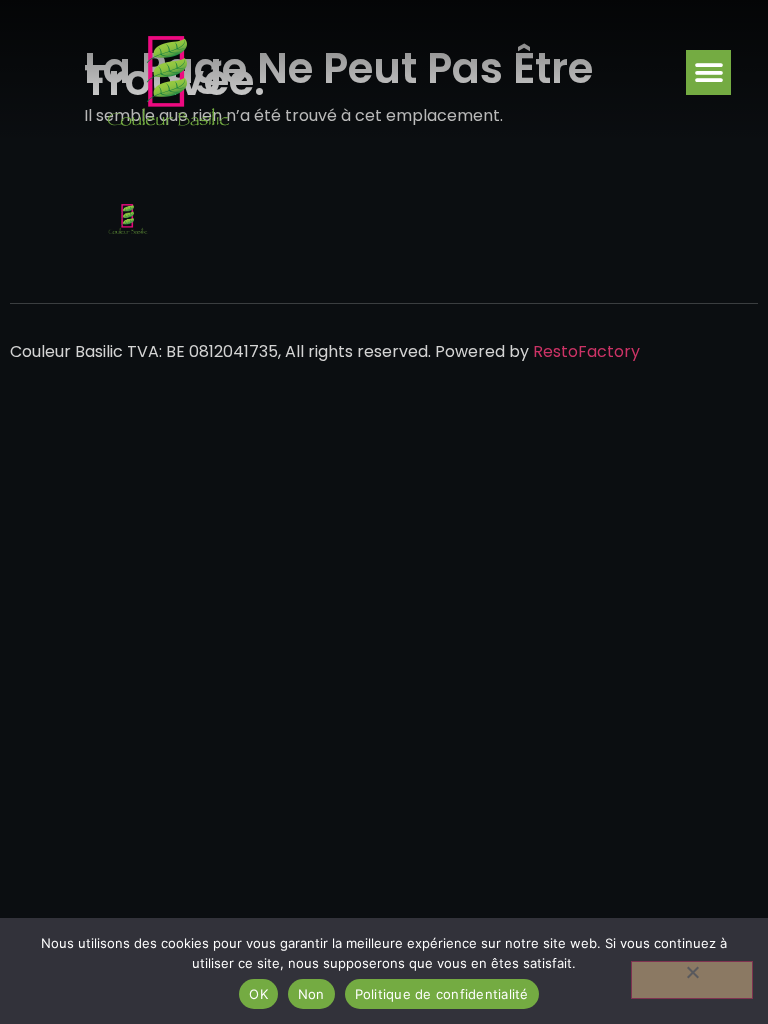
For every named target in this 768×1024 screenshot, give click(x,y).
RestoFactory (586, 351)
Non (311, 994)
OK (258, 994)
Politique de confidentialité (442, 994)
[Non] (692, 980)
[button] (708, 72)
